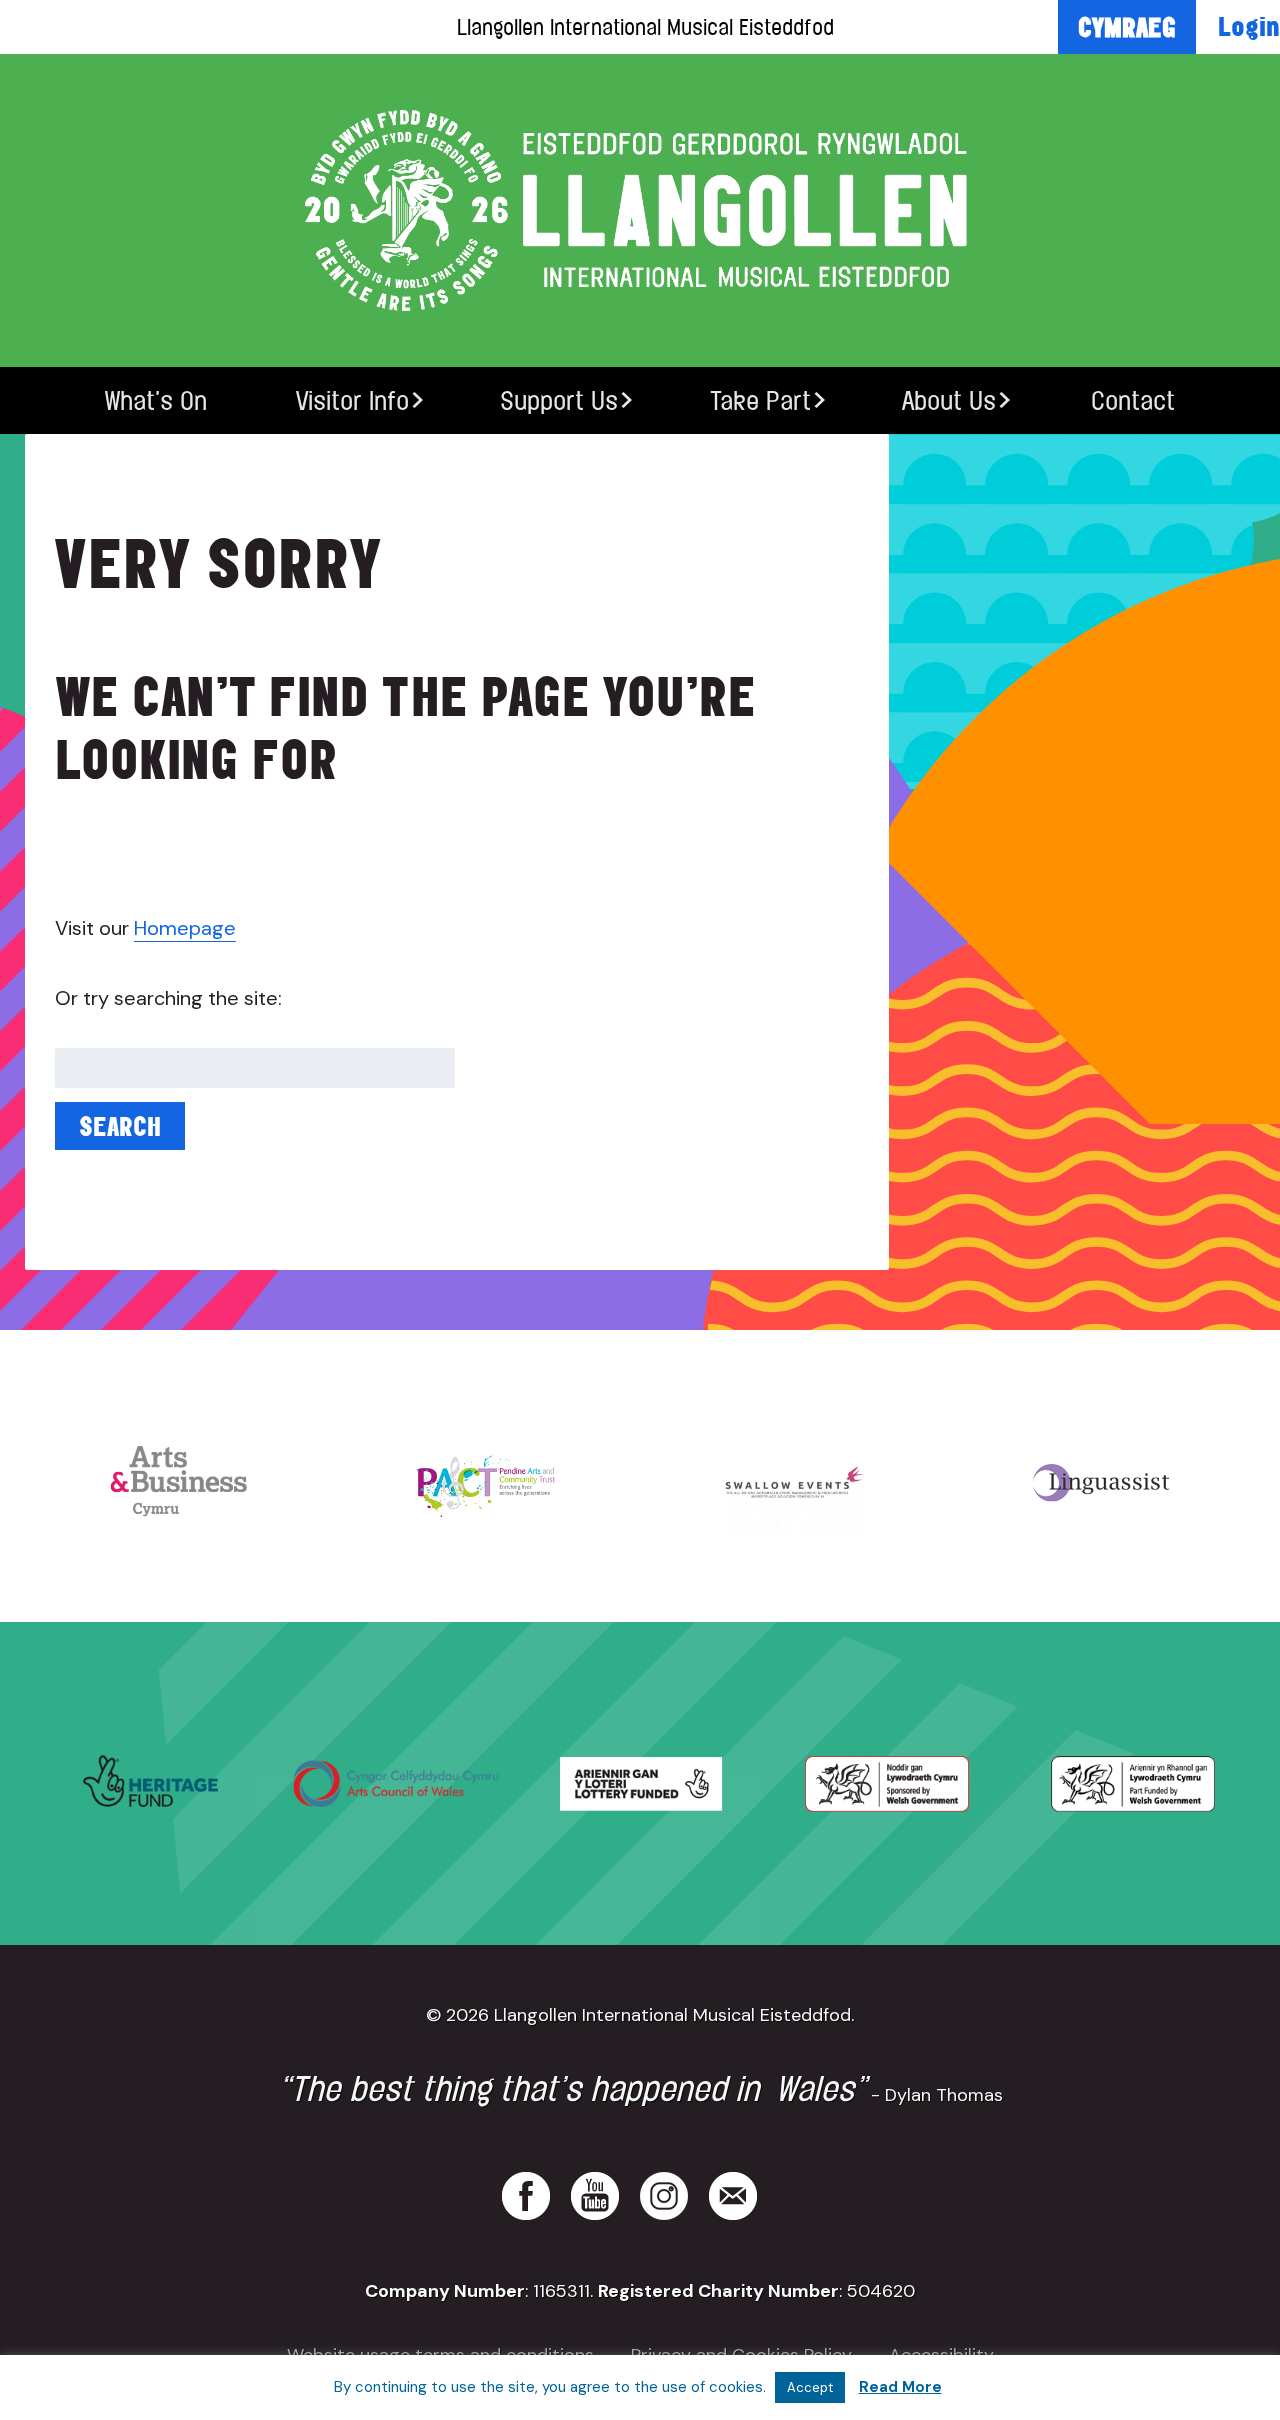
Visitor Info (352, 400)
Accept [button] (810, 2387)
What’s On (156, 400)
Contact (1133, 400)
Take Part (760, 400)
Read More (900, 2387)
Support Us (559, 400)
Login (1249, 26)
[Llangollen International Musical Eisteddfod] (640, 210)
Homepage (185, 928)
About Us (949, 400)
